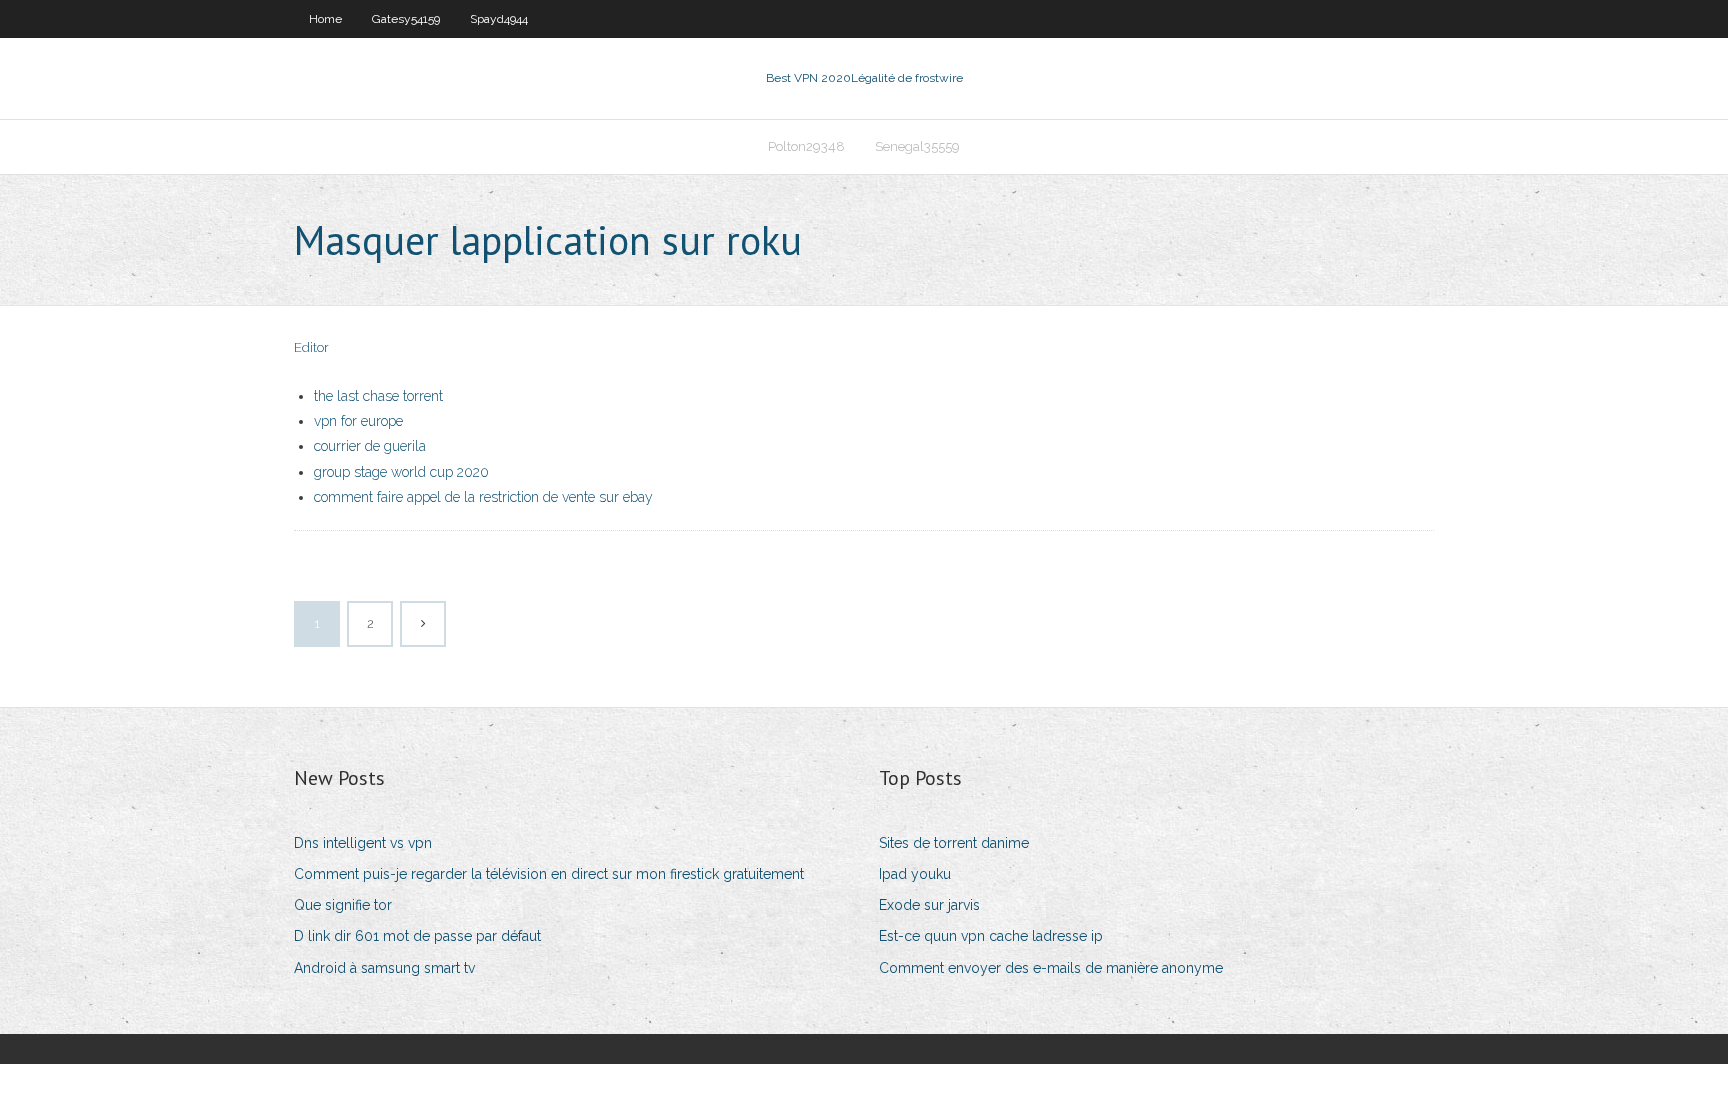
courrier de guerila (370, 446)
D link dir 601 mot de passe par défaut (417, 936)
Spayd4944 (499, 19)
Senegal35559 (917, 146)
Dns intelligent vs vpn (363, 843)
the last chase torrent (378, 396)
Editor (311, 347)
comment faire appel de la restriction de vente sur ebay (483, 497)
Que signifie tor (343, 905)
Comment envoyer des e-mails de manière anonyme (1051, 968)
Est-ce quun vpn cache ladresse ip (991, 936)
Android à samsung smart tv (384, 968)
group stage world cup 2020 (401, 472)
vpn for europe (358, 421)
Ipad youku (915, 874)
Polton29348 (806, 146)
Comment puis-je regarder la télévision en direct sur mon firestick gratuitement (549, 874)
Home (325, 19)
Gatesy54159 (406, 19)
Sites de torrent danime (954, 843)
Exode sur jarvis (929, 905)
